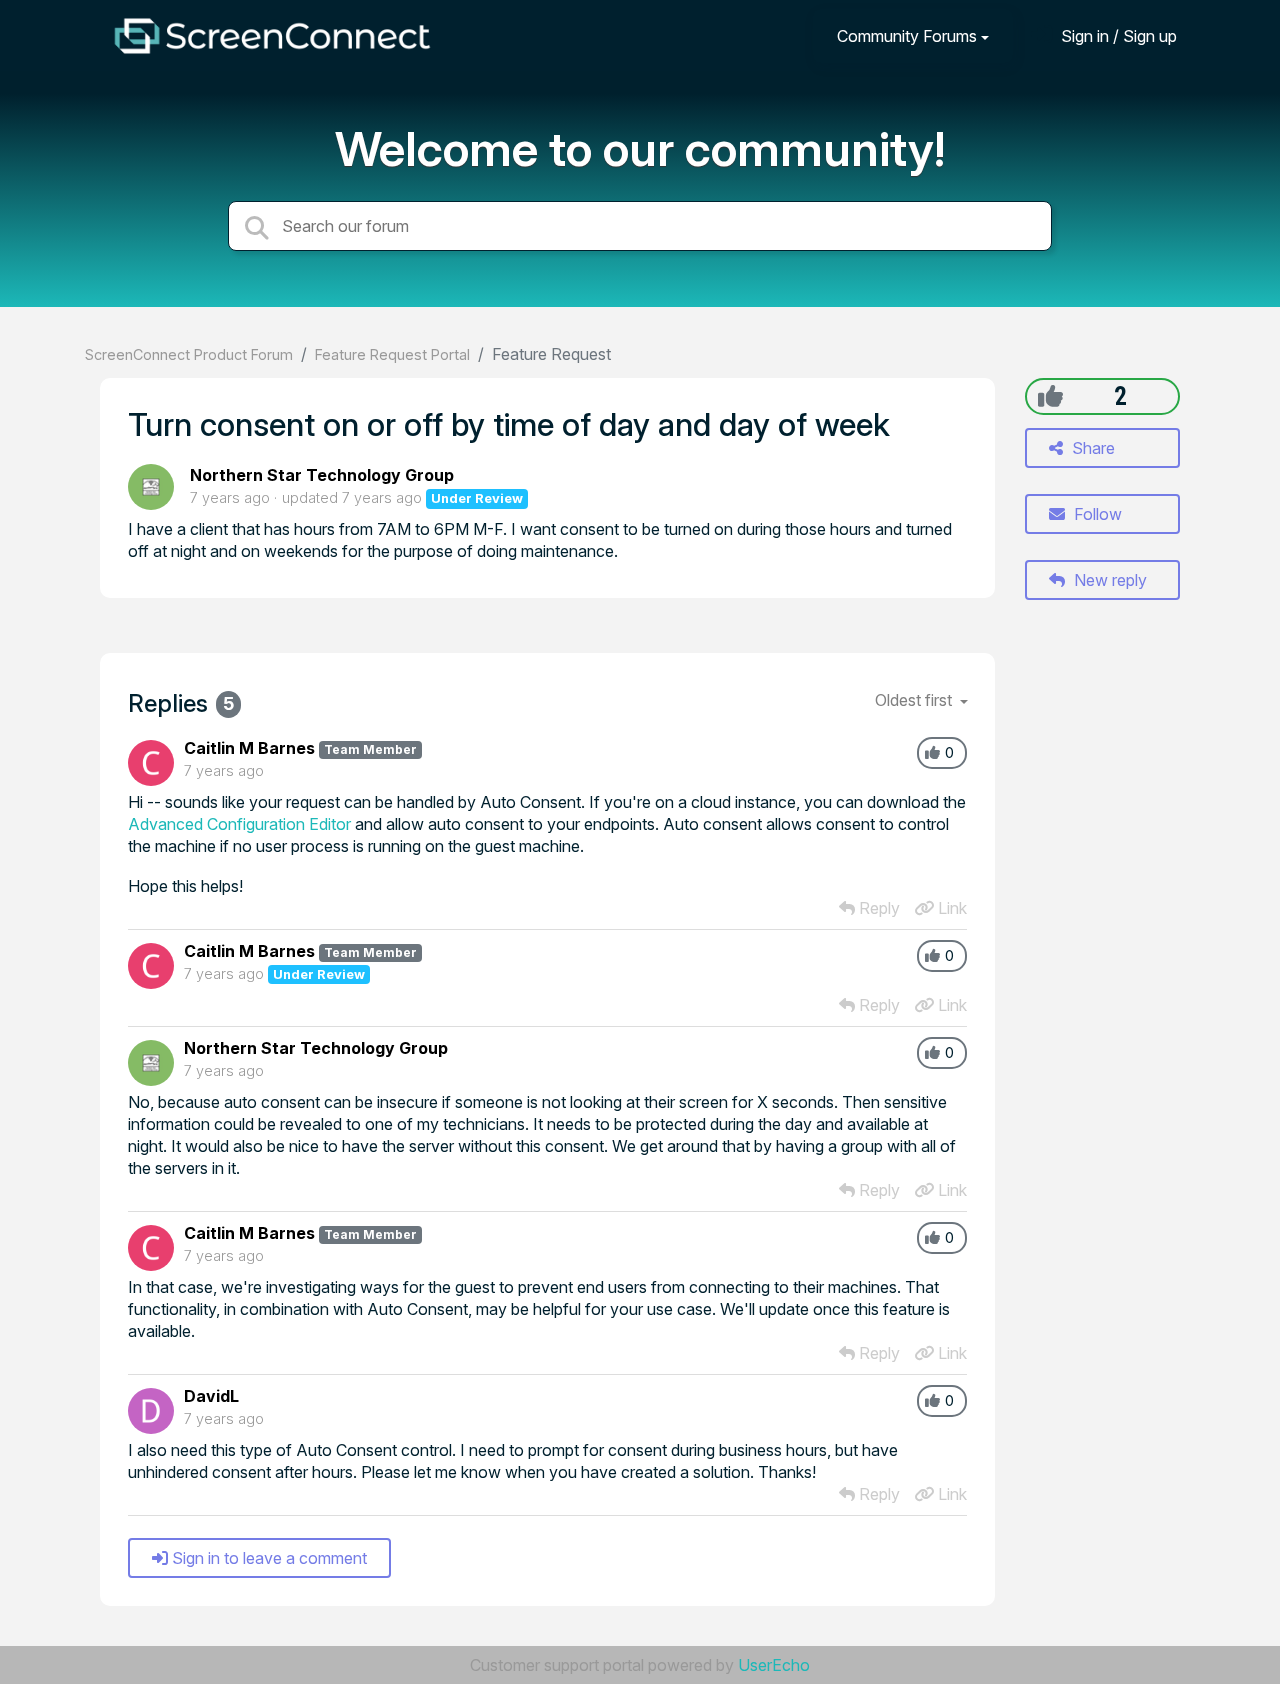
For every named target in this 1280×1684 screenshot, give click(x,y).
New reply (1108, 580)
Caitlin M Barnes (249, 748)
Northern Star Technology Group (322, 475)
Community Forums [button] (907, 36)
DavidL (211, 1396)
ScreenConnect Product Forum (189, 354)
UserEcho (774, 1665)
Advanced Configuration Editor (239, 824)
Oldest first (915, 700)
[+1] (1050, 396)
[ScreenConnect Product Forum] (272, 36)
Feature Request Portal (392, 354)
